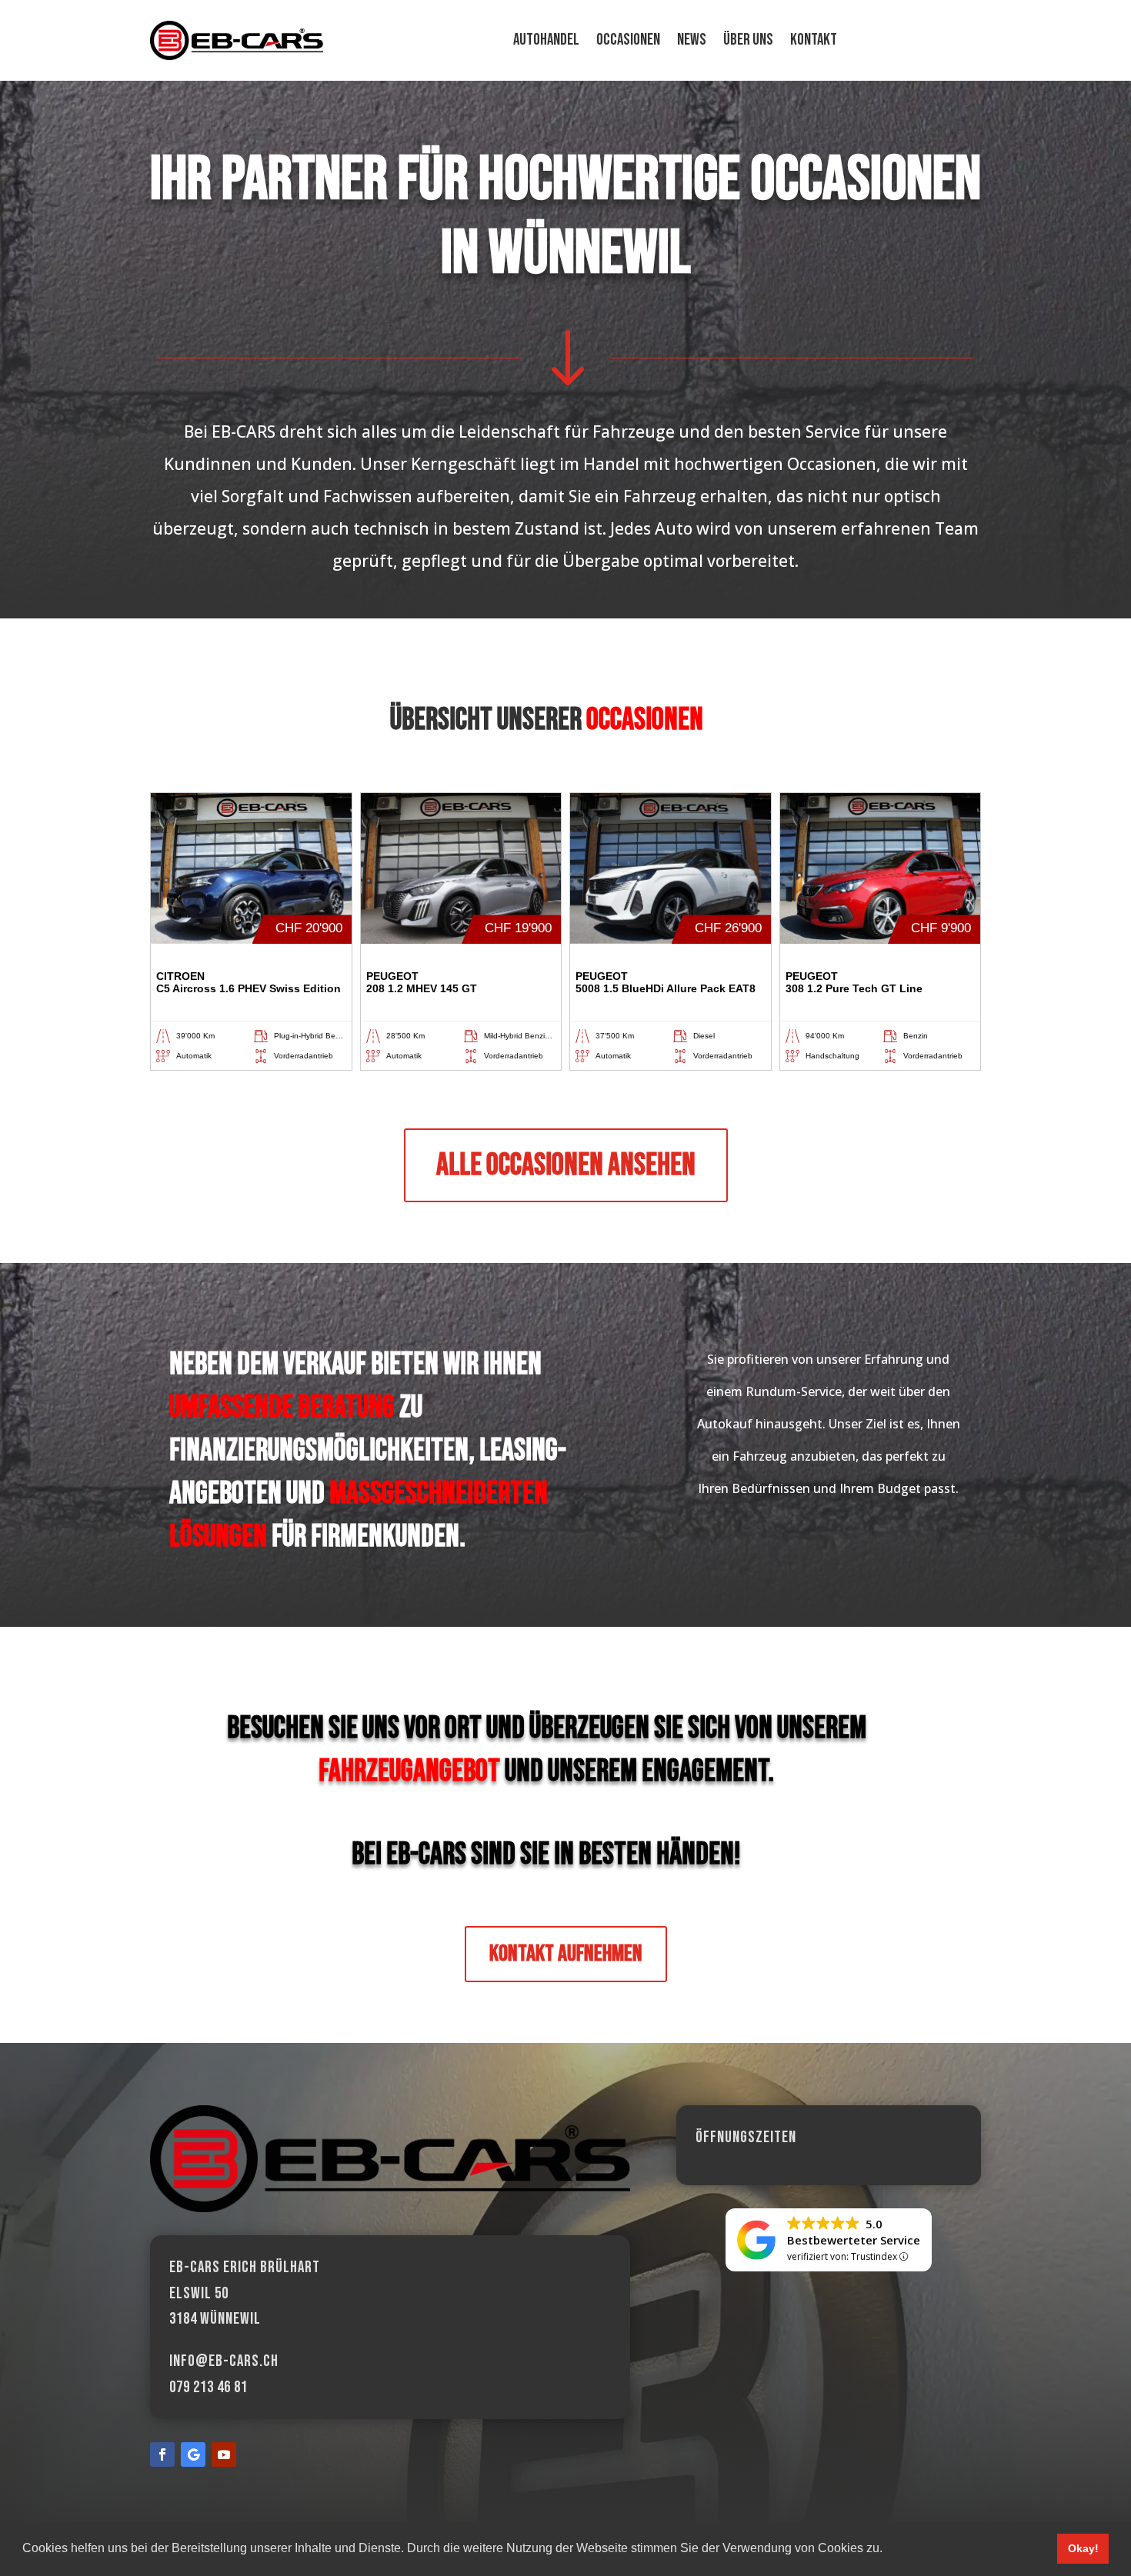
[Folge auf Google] (193, 2454)
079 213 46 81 (209, 2387)
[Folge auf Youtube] (224, 2454)
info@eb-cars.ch (224, 2361)
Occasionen (628, 42)
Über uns (748, 42)
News (692, 42)
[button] (888, 2550)
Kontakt (814, 42)
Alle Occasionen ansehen (566, 1165)
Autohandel (546, 42)
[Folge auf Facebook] (162, 2454)
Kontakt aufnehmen (566, 1954)
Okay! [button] (1083, 2548)
